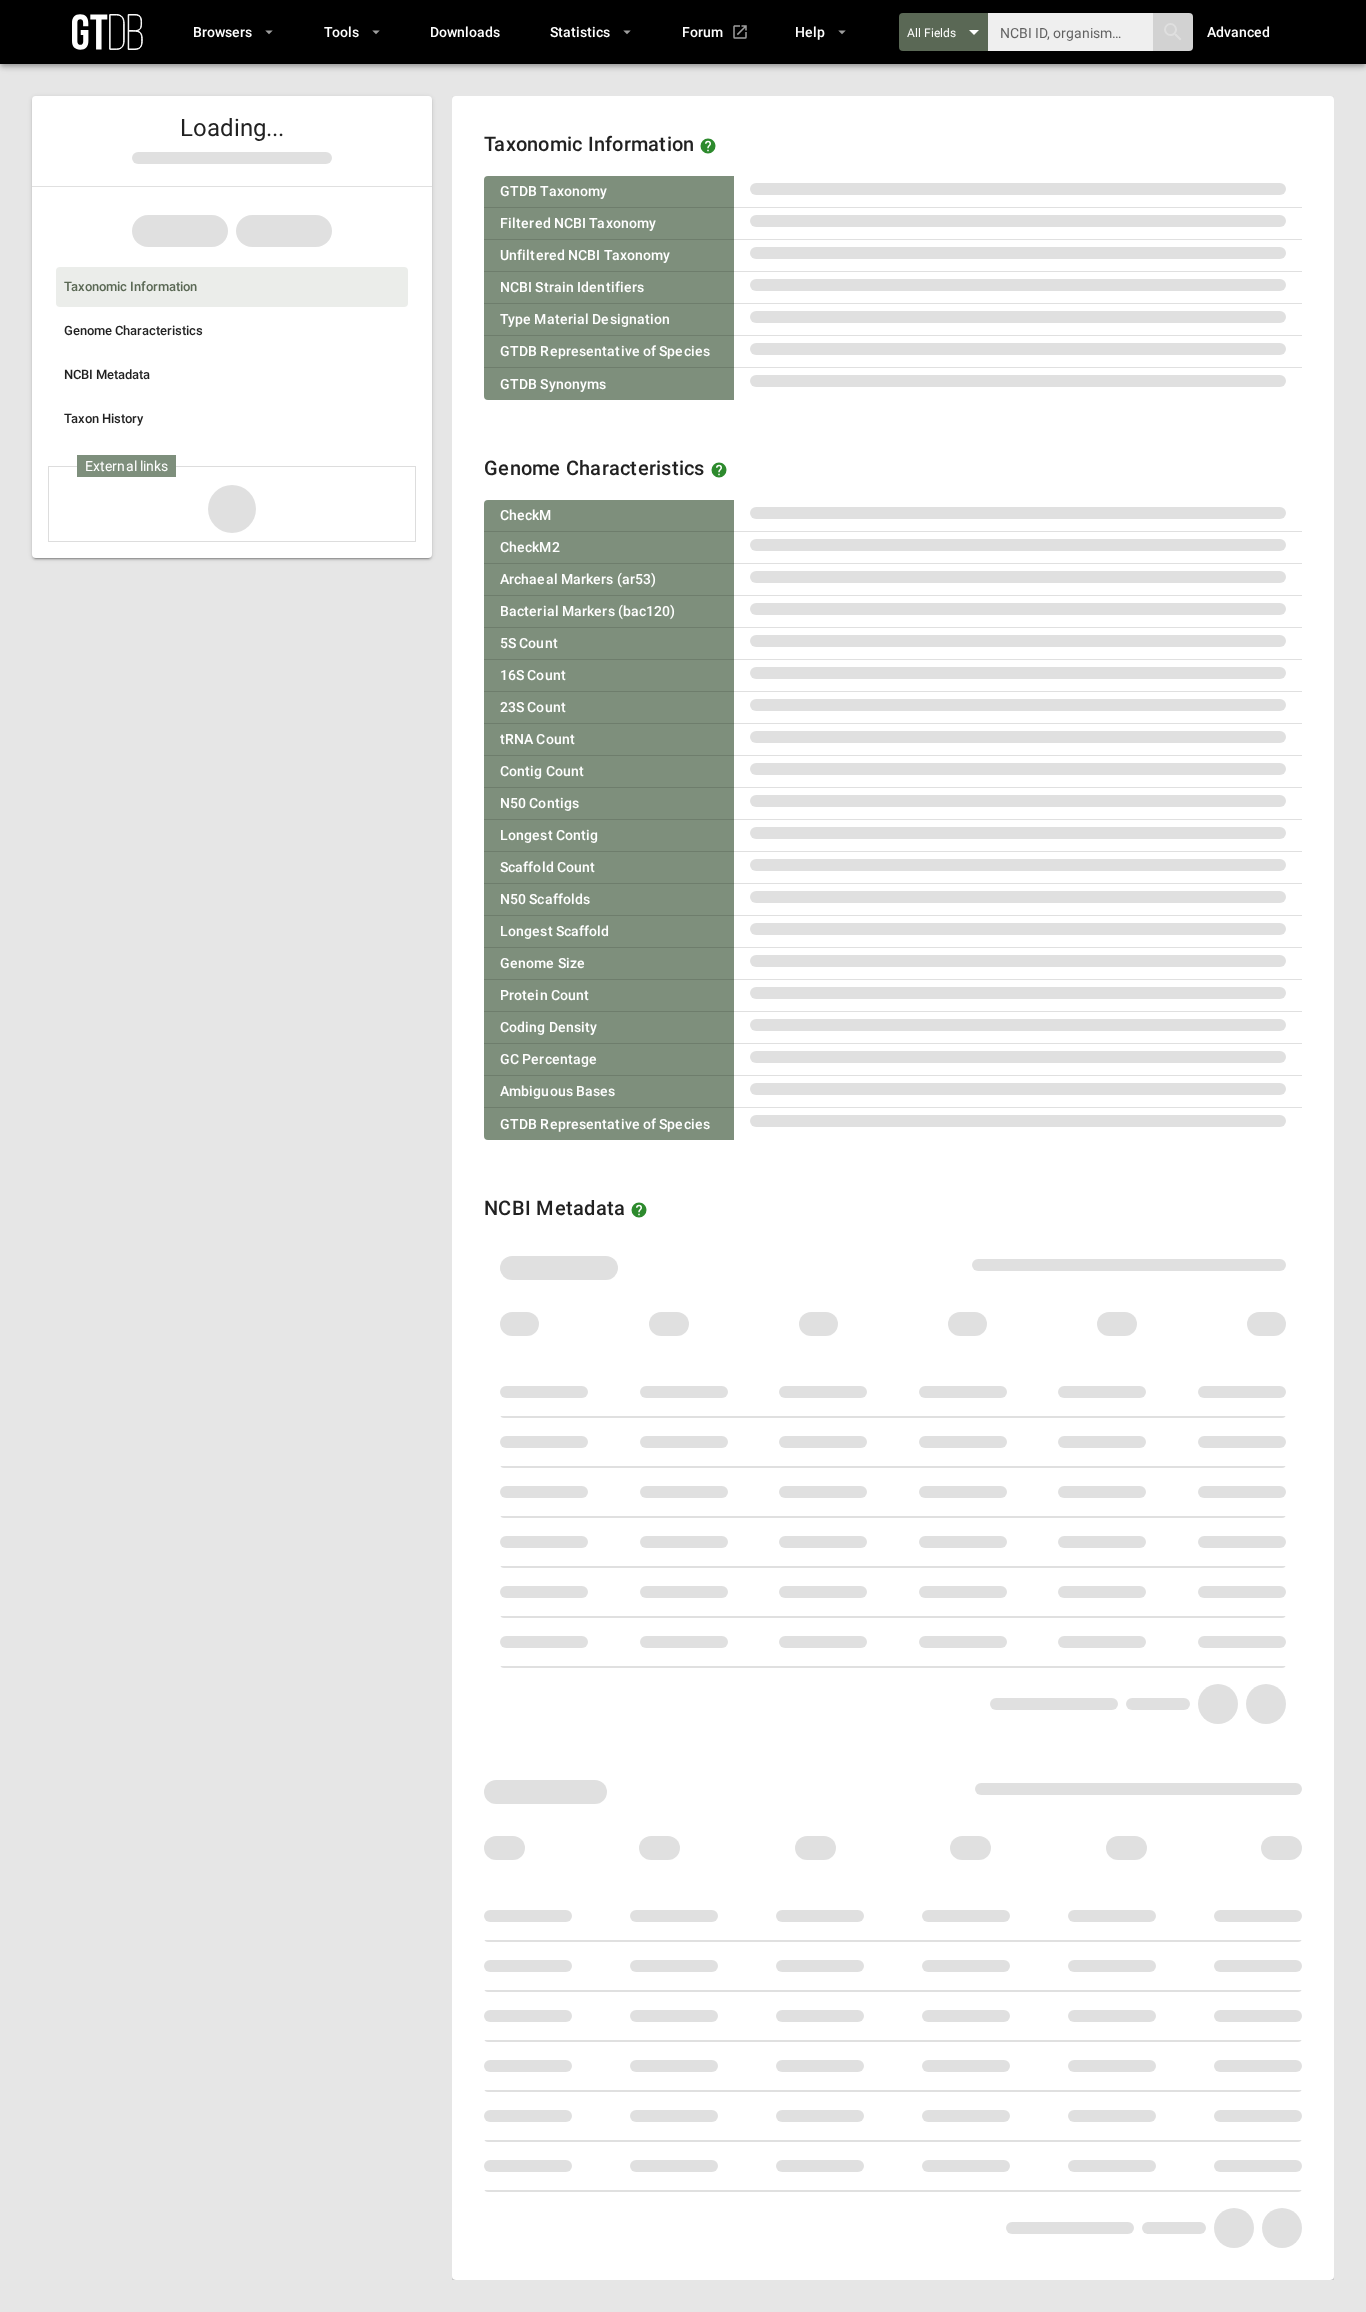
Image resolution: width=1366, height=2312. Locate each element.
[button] (232, 32)
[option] (232, 287)
